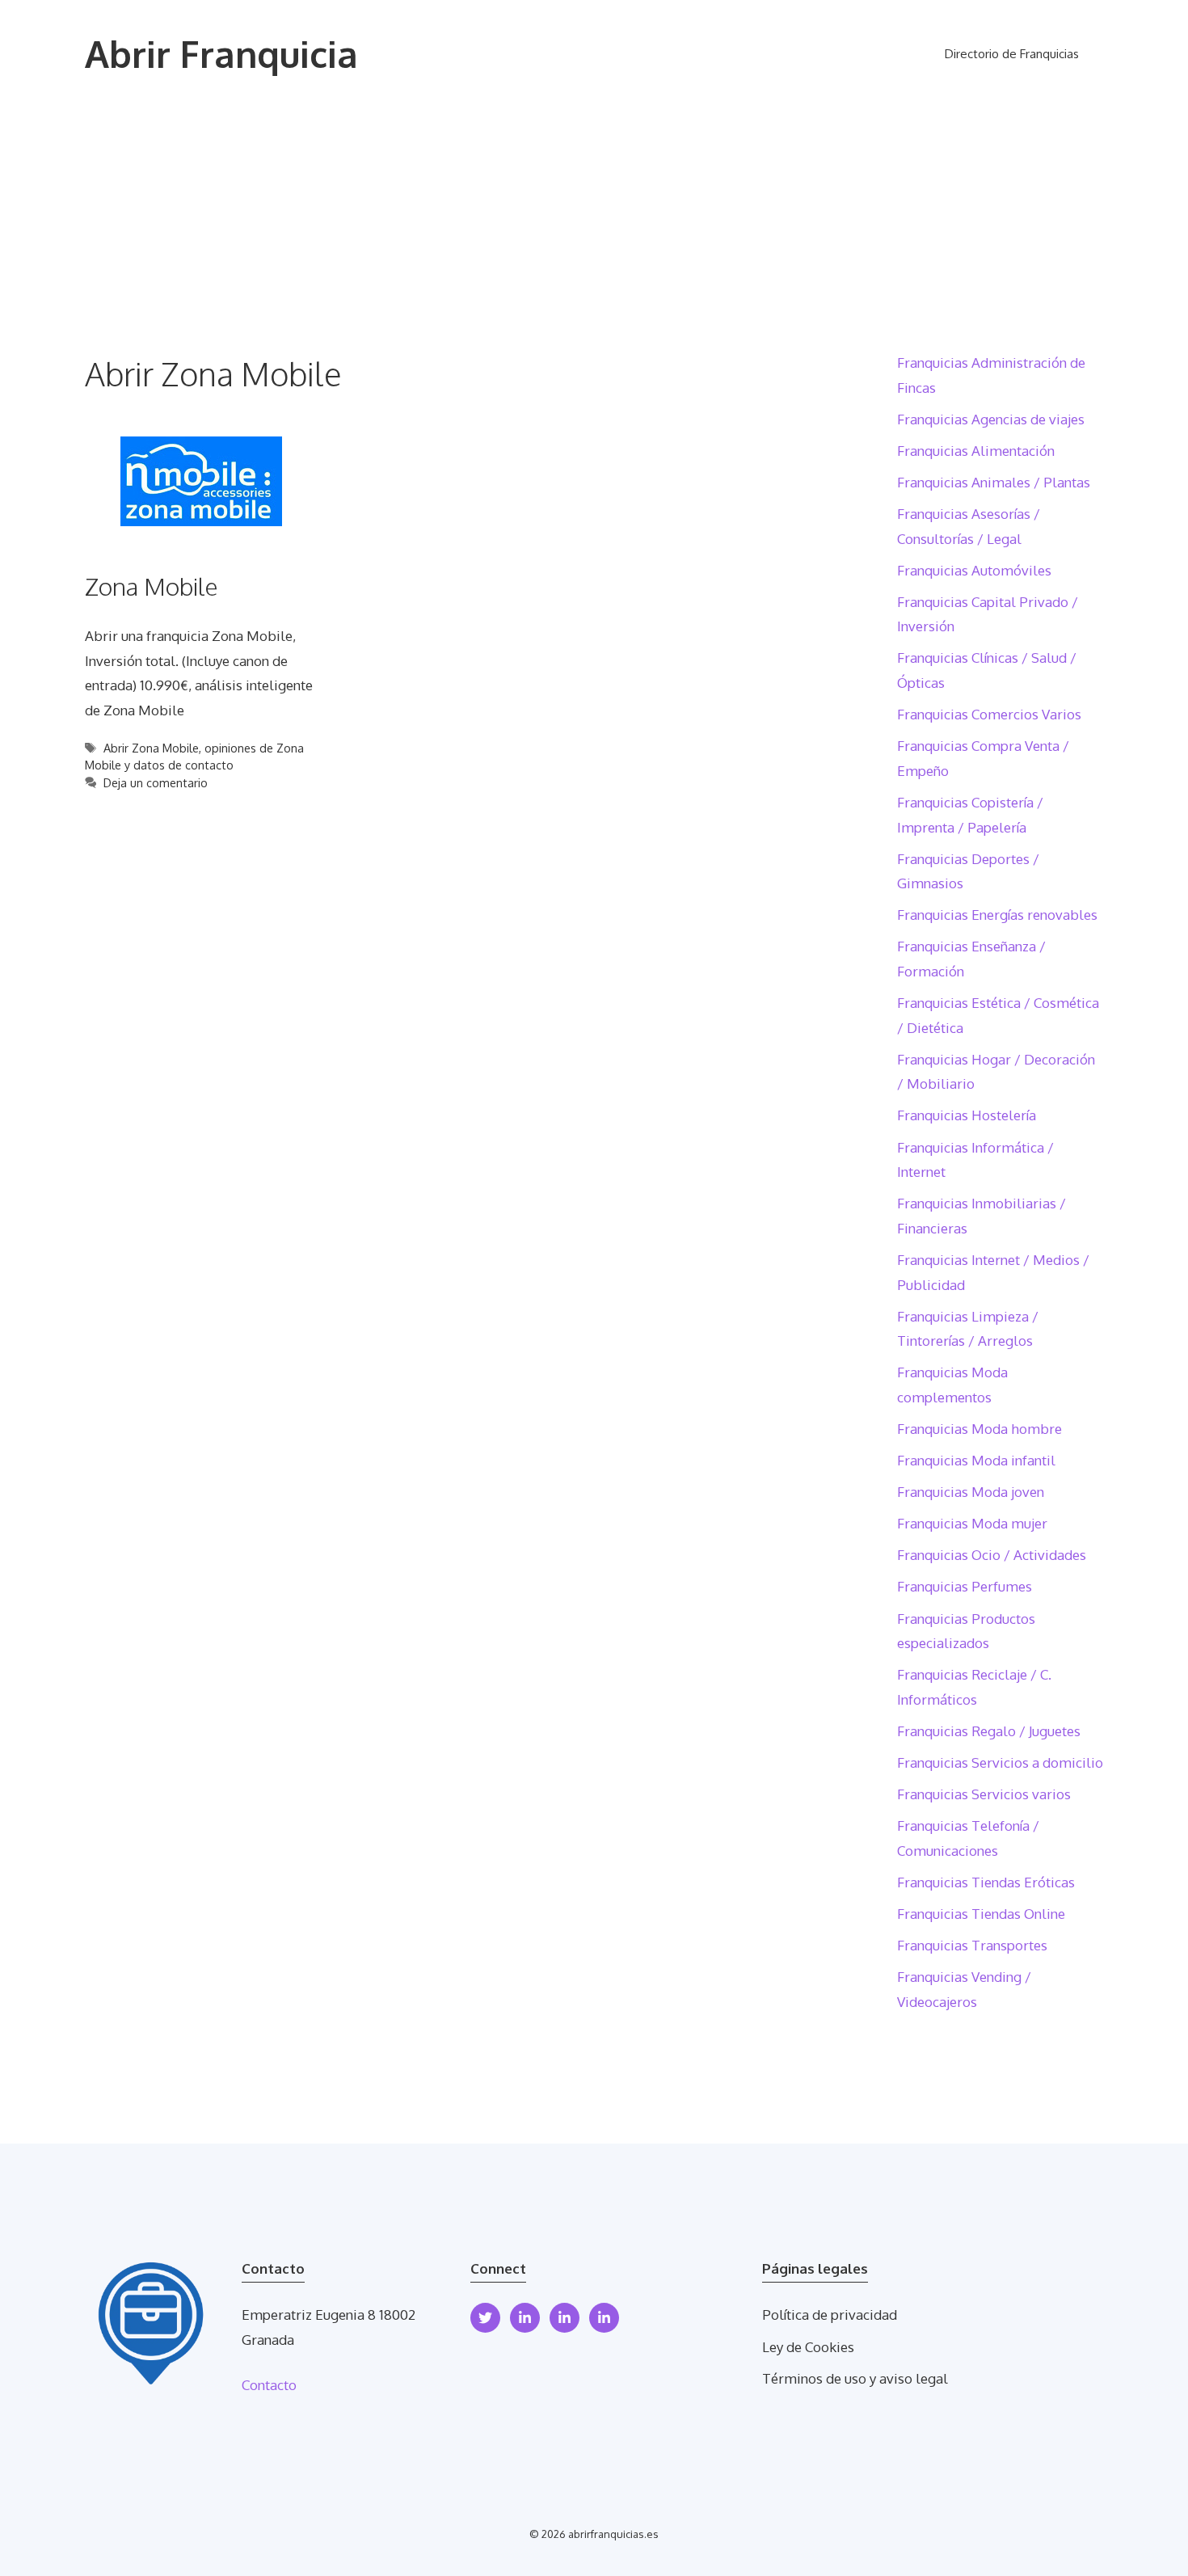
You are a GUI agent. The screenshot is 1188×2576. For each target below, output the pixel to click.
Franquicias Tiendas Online (981, 1914)
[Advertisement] (594, 230)
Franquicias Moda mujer (972, 1523)
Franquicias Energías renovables (997, 915)
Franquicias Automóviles (974, 570)
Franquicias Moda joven (971, 1492)
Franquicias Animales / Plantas (994, 482)
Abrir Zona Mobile (151, 748)
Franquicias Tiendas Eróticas (986, 1882)
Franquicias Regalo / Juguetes (989, 1731)
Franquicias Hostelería (967, 1115)
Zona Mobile (152, 586)
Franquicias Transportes (972, 1945)
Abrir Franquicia (221, 54)
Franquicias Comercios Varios (989, 714)
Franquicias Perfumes (965, 1586)
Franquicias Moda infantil (976, 1460)
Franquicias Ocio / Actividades (992, 1555)
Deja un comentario (156, 782)
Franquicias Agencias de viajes (991, 419)
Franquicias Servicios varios (984, 1794)
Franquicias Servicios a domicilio (1000, 1762)
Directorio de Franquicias (1012, 54)
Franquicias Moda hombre (979, 1429)
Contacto (269, 2385)
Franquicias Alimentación (976, 451)
